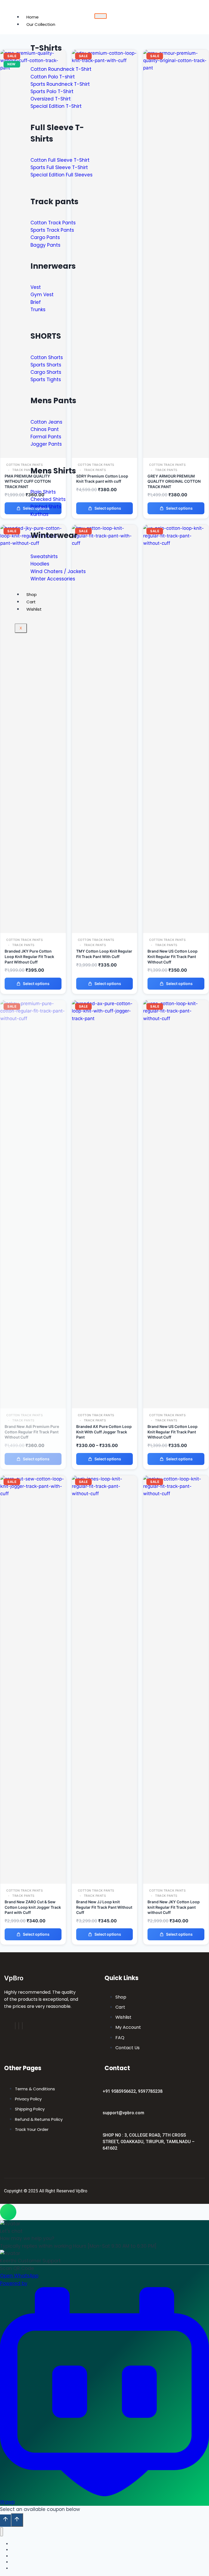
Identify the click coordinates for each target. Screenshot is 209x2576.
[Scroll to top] (5, 2520)
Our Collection (41, 24)
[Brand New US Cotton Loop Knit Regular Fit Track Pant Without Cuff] (176, 543)
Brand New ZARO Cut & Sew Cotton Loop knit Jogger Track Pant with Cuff (33, 1907)
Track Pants (166, 470)
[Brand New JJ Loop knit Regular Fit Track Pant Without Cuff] (105, 1494)
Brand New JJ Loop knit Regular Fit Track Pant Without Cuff (104, 1907)
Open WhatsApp (19, 2276)
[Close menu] (1, 2532)
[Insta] (19, 2026)
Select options (179, 508)
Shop (32, 594)
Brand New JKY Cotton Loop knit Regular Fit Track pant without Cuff (174, 1907)
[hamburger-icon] (101, 16)
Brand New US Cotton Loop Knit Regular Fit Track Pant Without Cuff (173, 956)
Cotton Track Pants (167, 465)
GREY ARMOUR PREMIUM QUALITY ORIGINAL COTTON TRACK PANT (174, 481)
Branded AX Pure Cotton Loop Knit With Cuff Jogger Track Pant (104, 1432)
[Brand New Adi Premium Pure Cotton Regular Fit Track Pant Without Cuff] (33, 1018)
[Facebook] (15, 2026)
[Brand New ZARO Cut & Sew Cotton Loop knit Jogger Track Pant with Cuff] (33, 1494)
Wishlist (34, 609)
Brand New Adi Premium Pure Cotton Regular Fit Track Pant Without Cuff (32, 1432)
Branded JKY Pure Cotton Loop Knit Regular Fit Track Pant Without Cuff (29, 956)
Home (33, 17)
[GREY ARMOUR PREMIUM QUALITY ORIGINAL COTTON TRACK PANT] (176, 68)
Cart (31, 602)
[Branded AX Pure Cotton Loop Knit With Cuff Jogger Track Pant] (105, 1018)
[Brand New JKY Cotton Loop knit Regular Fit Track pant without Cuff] (176, 1494)
